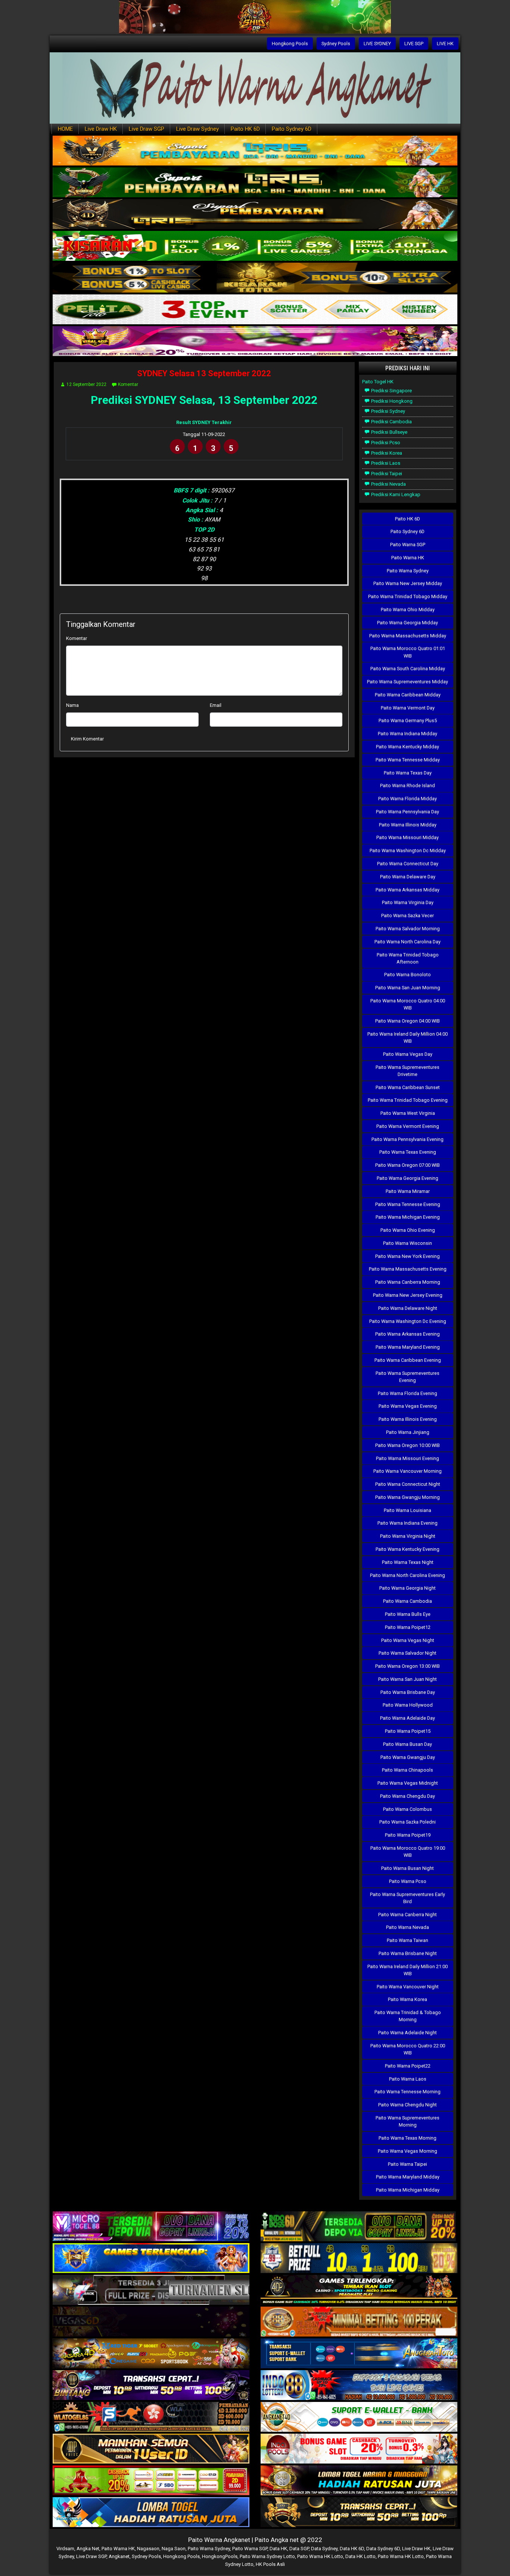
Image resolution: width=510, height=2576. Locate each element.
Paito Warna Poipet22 (408, 2066)
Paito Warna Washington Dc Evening (408, 1321)
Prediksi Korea (386, 453)
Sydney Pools (336, 44)
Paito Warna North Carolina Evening (408, 1575)
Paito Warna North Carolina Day (408, 942)
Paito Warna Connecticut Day (408, 864)
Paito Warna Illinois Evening (408, 1419)
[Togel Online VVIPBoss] (255, 151)
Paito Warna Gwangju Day (408, 1757)
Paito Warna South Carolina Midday (408, 669)
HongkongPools (220, 2556)
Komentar (128, 384)
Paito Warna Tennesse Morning (408, 2092)
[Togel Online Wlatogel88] (151, 2417)
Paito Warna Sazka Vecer (408, 916)
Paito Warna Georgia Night (408, 1588)
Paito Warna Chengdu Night (408, 2105)
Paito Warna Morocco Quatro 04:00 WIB (408, 1004)
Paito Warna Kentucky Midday (408, 747)
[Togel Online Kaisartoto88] (151, 2481)
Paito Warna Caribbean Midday (408, 695)
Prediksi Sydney (388, 411)
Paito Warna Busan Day (408, 1744)
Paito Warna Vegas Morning (408, 2151)
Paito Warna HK (408, 558)
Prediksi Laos (385, 463)
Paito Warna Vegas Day (408, 1054)
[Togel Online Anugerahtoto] (359, 2354)
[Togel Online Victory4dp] (151, 2259)
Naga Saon (174, 2549)
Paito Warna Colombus (408, 1809)
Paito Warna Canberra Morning (408, 1282)
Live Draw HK (101, 129)
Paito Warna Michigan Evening (408, 1217)
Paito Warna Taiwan (408, 1940)
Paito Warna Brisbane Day (408, 1692)
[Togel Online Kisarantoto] (255, 278)
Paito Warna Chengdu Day (408, 1796)
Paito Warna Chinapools (408, 1770)
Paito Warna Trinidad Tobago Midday (408, 596)
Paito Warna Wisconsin (408, 1243)
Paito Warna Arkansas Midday (408, 890)
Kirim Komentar (87, 739)
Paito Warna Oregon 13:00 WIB (408, 1666)
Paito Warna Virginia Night (408, 1536)
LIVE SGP (414, 44)
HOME (65, 129)
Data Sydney (324, 2549)
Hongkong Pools (290, 44)
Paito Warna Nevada (408, 1927)
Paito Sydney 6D (292, 129)
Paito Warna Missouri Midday (408, 837)
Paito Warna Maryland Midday (408, 2177)
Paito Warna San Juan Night (408, 1679)
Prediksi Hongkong (391, 401)
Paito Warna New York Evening (408, 1256)
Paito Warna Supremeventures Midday (408, 682)
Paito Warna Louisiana (408, 1510)
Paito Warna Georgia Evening (408, 1178)
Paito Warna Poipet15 (408, 1731)
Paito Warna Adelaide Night (408, 2033)
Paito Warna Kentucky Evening (408, 1549)
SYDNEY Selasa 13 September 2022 (204, 373)
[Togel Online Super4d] (255, 215)
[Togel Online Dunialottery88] (359, 2322)
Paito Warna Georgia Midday (408, 623)
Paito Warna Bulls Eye (408, 1614)
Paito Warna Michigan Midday (408, 2190)
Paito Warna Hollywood (408, 1705)
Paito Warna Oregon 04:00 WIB (408, 1021)
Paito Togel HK (378, 382)
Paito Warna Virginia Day (408, 902)
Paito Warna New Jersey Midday (408, 583)
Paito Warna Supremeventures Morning (408, 2121)
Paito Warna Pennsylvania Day (408, 812)
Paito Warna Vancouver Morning (408, 1471)
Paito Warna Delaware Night (408, 1308)
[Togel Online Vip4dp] (359, 2290)
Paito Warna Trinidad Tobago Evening (408, 1100)
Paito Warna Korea (408, 1999)
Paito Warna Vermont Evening (408, 1126)
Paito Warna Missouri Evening (408, 1458)
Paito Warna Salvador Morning (408, 929)
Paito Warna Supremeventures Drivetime (408, 1071)
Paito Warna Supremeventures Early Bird (408, 1898)
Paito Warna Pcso (408, 1881)
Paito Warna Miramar (408, 1191)
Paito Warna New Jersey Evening (408, 1295)
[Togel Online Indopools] (359, 2449)
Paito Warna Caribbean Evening (408, 1360)
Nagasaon (148, 2549)
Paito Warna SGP (408, 545)
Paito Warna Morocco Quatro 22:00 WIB (408, 2049)
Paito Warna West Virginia (408, 1113)
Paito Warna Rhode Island (408, 786)
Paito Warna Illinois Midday (408, 825)
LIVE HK (445, 44)
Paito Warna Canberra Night (408, 1915)
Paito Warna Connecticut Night (408, 1484)
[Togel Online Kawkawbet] (151, 2290)
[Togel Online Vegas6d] (151, 2322)
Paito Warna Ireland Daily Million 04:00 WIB (408, 1037)
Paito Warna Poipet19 (408, 1835)
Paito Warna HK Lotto (320, 2556)
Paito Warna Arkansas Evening (408, 1334)
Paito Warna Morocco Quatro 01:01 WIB (408, 652)
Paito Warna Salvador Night (408, 1653)
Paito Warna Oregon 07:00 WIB (408, 1165)
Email (216, 705)
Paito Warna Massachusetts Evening (408, 1269)
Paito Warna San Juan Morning (408, 988)
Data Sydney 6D (383, 2549)
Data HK (278, 2549)
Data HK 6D (352, 2549)
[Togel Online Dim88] (255, 183)
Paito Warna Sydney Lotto (267, 2556)
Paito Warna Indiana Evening (408, 1523)
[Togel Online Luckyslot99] (359, 2259)
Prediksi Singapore (391, 391)
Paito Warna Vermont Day (408, 708)
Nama (72, 705)
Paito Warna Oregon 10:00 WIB (408, 1445)
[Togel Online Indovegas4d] (359, 2513)
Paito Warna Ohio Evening (408, 1230)
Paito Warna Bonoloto (408, 975)
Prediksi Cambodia (391, 422)
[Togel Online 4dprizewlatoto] (151, 2449)
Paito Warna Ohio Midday (408, 610)
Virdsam (65, 2549)
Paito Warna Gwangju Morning (408, 1497)
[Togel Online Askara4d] (151, 2354)
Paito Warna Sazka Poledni (408, 1822)
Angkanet (119, 2556)
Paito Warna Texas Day (408, 773)
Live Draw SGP (147, 129)
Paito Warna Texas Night (408, 1562)
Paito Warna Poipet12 (408, 1627)
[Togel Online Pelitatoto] (255, 310)
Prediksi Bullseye (389, 432)
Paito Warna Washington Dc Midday (408, 851)
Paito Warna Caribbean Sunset (408, 1087)
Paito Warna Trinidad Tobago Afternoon (408, 958)
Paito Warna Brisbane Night (408, 1953)
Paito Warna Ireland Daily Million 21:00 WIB (408, 1970)
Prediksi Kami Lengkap (395, 494)
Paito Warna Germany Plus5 (408, 720)
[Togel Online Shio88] (359, 2481)
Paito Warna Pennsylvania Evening (408, 1139)
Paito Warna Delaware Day (408, 877)
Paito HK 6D (245, 129)
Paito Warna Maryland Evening (408, 1347)
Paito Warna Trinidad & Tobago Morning (408, 2016)
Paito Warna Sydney (408, 571)
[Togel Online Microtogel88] (151, 2227)
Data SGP (299, 2549)
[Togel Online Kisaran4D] (255, 246)
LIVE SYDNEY (377, 44)
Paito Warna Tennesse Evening (408, 1204)
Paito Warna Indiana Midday (408, 734)
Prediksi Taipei (386, 474)
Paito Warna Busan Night (408, 1868)
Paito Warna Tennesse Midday (408, 760)
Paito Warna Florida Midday (408, 799)
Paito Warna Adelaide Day (408, 1718)
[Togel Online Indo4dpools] (151, 2513)
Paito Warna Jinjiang (408, 1432)
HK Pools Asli (270, 2564)
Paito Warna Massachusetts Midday (408, 636)
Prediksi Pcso (385, 443)
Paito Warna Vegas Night (408, 1640)
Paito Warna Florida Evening (408, 1393)
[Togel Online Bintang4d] (151, 2386)
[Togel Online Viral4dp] (255, 342)
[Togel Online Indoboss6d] (359, 2227)
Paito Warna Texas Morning (408, 2138)
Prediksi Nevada (388, 484)
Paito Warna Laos (408, 2079)
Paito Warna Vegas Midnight (408, 1783)
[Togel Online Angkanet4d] (359, 2417)
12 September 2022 (86, 384)
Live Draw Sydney (198, 129)
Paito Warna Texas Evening (408, 1152)
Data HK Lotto (360, 2556)
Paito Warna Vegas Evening (408, 1406)
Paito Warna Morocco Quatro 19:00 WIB (408, 1852)
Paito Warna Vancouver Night (408, 1987)
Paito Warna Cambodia (408, 1601)
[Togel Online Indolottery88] (359, 2386)
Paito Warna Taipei (408, 2164)
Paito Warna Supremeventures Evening (408, 1377)
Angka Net (88, 2549)
